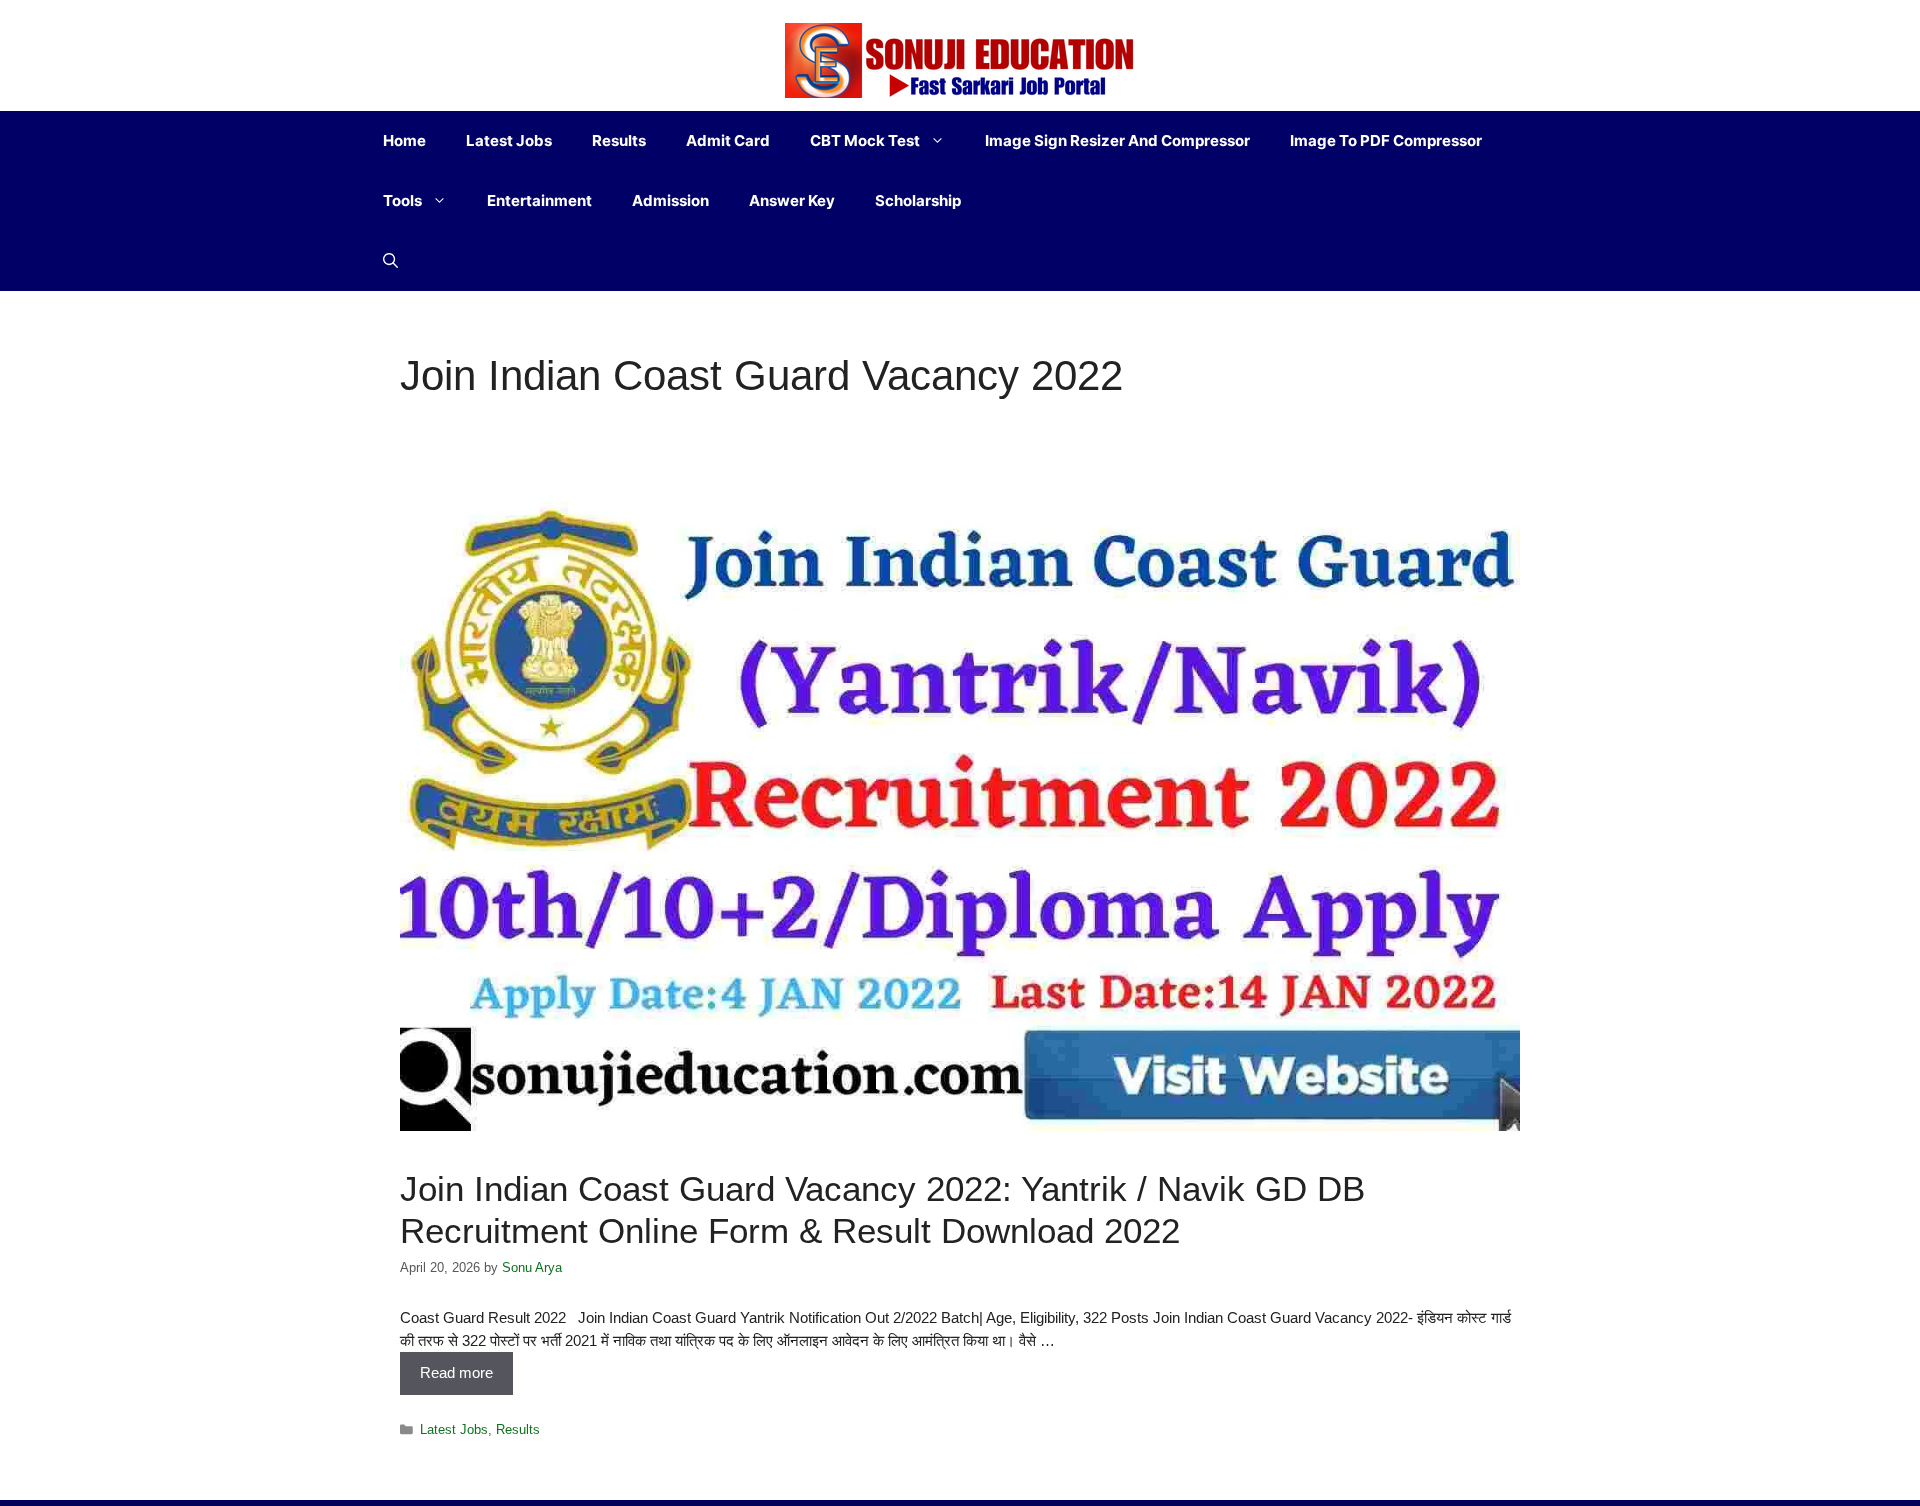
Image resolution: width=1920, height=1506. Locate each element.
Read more (456, 1372)
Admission (670, 200)
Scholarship (918, 200)
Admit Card (728, 140)
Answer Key (792, 200)
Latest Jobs (509, 140)
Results (619, 140)
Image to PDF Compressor (1386, 140)
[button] (390, 261)
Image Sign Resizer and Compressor (1117, 140)
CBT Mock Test (865, 140)
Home (404, 140)
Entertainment (539, 200)
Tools (402, 200)
